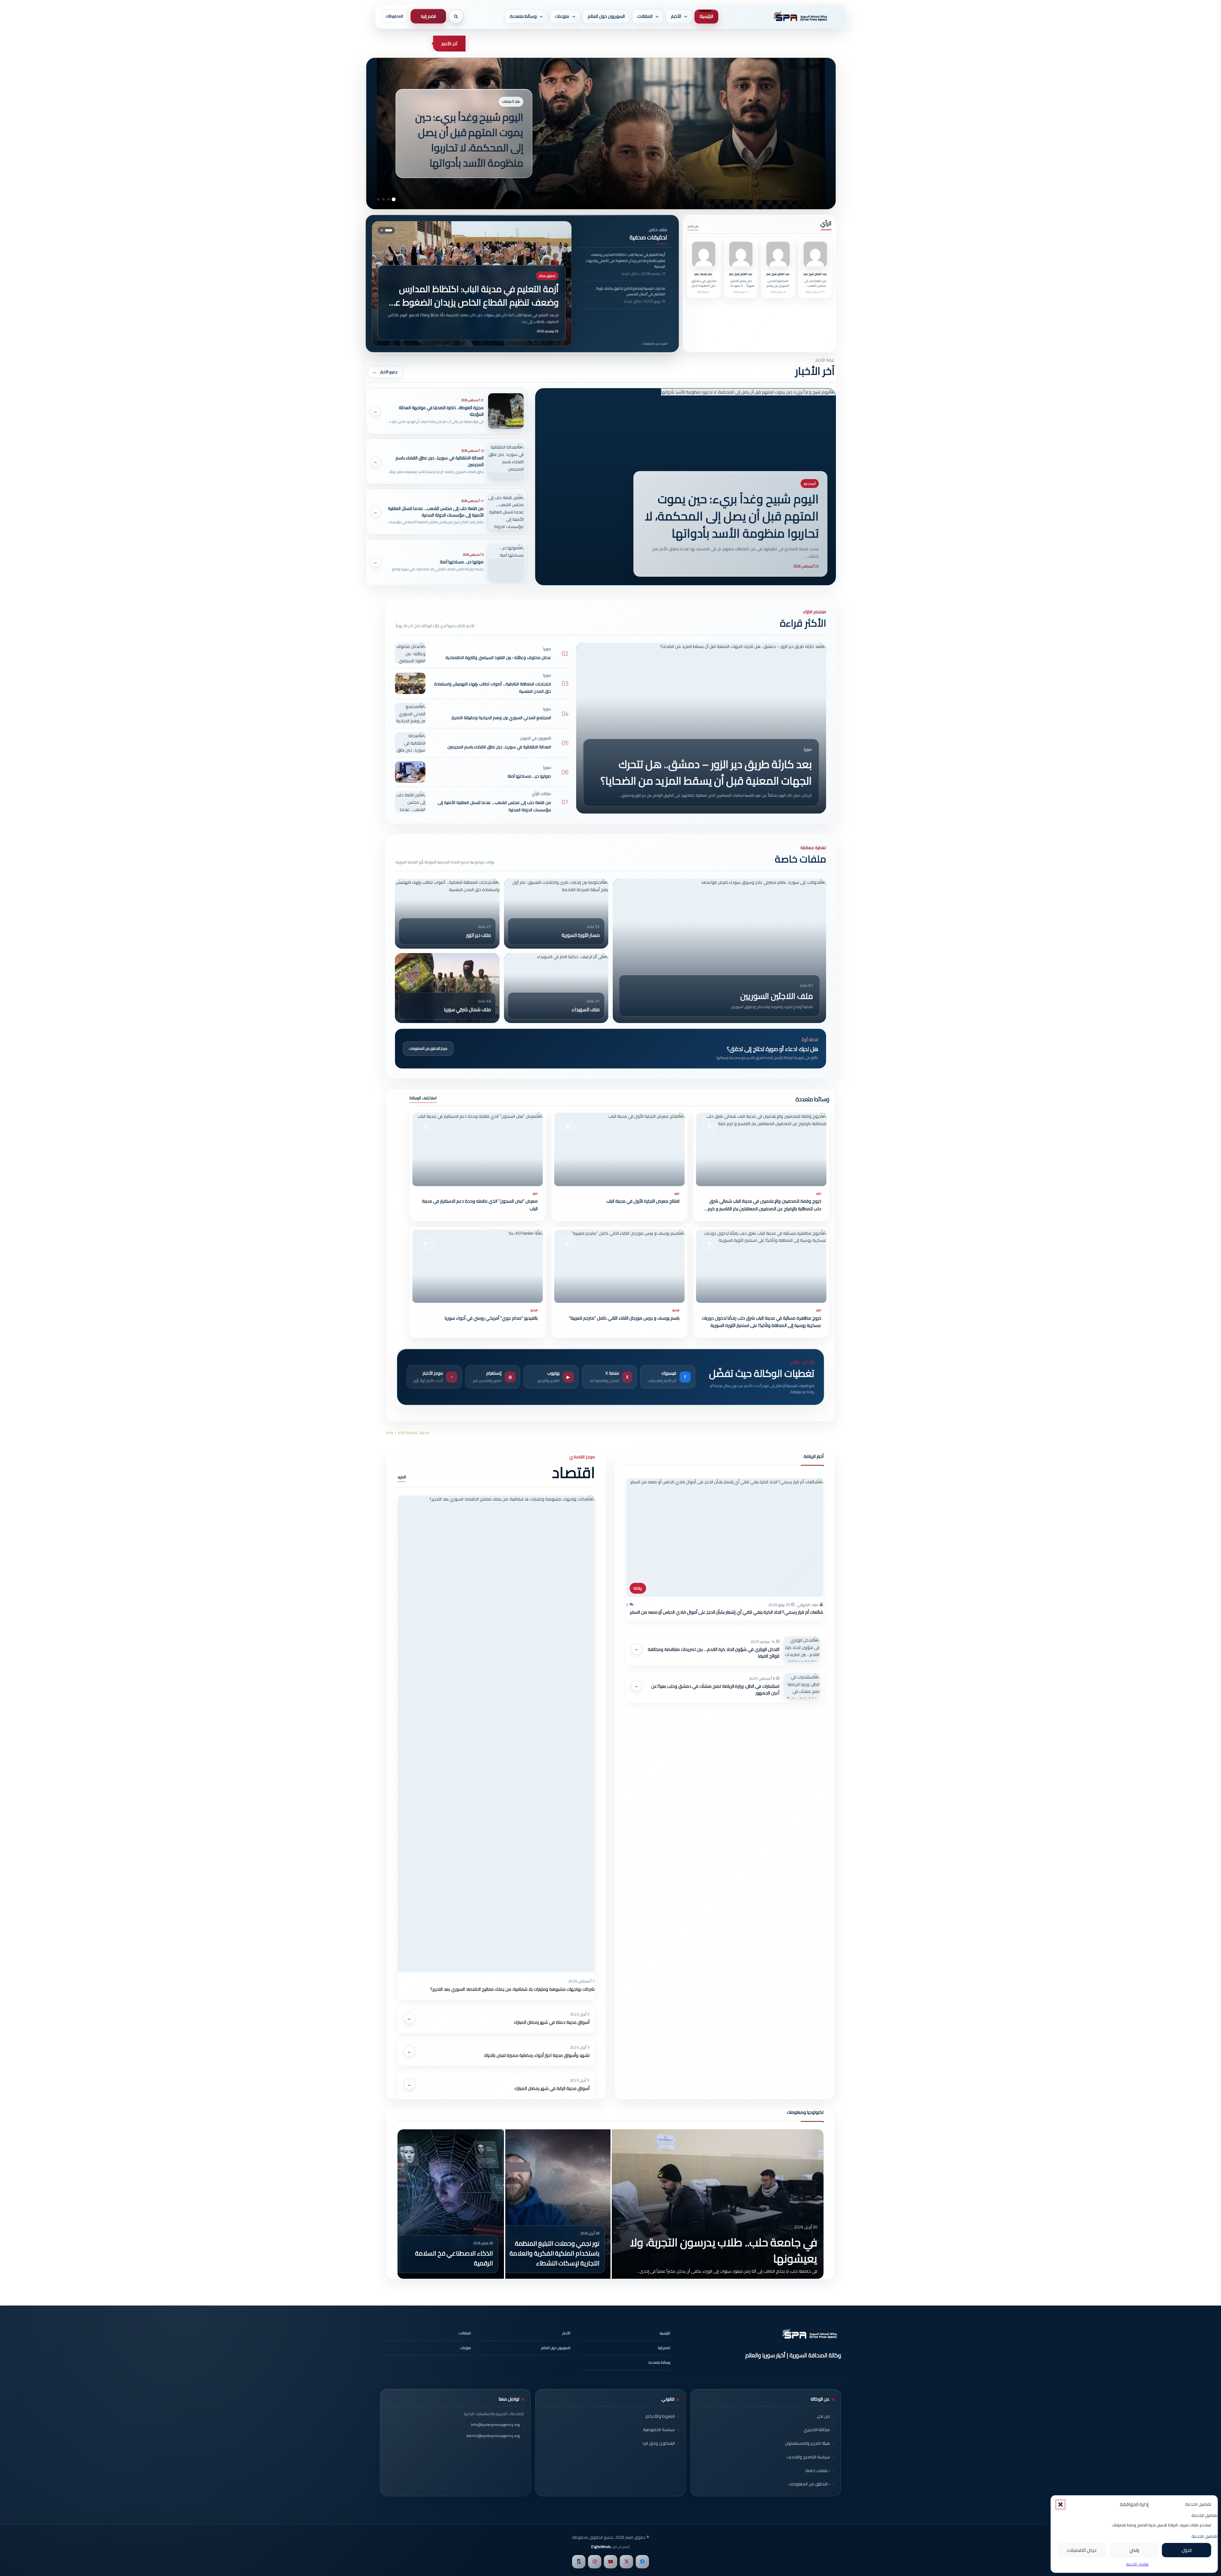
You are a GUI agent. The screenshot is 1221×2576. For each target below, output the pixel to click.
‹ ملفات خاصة (818, 2470)
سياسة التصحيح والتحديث (808, 2457)
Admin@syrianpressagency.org (493, 2436)
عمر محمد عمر (704, 274)
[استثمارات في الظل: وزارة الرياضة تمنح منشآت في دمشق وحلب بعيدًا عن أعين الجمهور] (802, 1686)
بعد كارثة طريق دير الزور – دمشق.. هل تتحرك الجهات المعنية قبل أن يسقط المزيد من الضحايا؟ (706, 773)
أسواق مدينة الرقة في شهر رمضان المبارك (552, 2088)
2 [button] (389, 199)
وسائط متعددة (523, 16)
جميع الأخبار (389, 372)
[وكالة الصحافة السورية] (799, 17)
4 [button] (378, 199)
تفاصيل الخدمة (1137, 2564)
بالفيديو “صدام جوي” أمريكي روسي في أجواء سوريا (491, 1318)
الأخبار (676, 16)
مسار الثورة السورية (581, 935)
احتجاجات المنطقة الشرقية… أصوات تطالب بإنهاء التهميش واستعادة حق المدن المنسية (493, 687)
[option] (610, 2204)
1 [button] (394, 199)
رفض (1134, 2550)
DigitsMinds (601, 2547)
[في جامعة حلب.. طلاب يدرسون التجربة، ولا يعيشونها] (718, 2204)
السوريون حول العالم (606, 16)
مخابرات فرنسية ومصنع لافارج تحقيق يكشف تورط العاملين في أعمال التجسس (478, 302)
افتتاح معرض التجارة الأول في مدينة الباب (643, 1201)
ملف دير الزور (479, 935)
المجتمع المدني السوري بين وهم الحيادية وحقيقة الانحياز (778, 288)
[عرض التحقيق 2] (384, 230)
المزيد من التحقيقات (655, 343)
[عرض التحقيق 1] (391, 230)
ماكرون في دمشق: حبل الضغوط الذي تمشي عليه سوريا (704, 286)
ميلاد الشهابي (808, 1605)
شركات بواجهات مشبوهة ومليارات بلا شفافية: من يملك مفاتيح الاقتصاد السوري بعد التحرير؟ (512, 1989)
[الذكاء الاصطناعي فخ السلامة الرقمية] (451, 2204)
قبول (1187, 2550)
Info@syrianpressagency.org (495, 2425)
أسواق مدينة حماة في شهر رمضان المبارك (552, 2022)
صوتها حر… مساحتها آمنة (529, 776)
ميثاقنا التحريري (817, 2429)
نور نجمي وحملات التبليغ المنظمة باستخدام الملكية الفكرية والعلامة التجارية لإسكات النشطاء (554, 2253)
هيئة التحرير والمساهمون (807, 2443)
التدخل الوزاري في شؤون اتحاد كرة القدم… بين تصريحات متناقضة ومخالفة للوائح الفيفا (714, 1653)
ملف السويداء (586, 1010)
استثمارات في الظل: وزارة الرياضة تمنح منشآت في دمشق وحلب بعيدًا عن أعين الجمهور (715, 1690)
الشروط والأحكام (660, 2416)
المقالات (645, 16)
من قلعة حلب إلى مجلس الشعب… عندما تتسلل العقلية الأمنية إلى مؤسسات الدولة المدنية (494, 806)
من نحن (823, 2416)
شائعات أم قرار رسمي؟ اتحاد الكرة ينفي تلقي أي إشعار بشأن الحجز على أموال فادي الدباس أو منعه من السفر (727, 1612)
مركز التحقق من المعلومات (428, 1048)
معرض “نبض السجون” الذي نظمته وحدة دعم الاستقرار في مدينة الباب (480, 1205)
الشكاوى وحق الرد (659, 2443)
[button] (1060, 2504)
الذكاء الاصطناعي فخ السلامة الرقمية (454, 2258)
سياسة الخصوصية (659, 2429)
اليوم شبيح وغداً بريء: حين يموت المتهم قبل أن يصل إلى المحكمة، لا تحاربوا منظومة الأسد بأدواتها (732, 516)
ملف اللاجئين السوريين (777, 996)
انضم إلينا (428, 16)
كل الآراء (693, 226)
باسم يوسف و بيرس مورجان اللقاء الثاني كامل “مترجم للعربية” (624, 1318)
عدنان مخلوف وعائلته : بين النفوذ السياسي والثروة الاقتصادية (498, 657)
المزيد (402, 1477)
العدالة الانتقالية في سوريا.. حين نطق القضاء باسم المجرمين (499, 747)
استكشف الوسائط (423, 1098)
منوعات (562, 16)
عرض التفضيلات (1082, 2550)
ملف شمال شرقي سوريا (467, 1010)
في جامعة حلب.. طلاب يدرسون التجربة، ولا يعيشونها (724, 2250)
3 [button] (383, 199)
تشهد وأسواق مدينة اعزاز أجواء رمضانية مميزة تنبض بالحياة (537, 2055)
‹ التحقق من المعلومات (809, 2484)
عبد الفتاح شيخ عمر (815, 274)
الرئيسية (706, 16)
